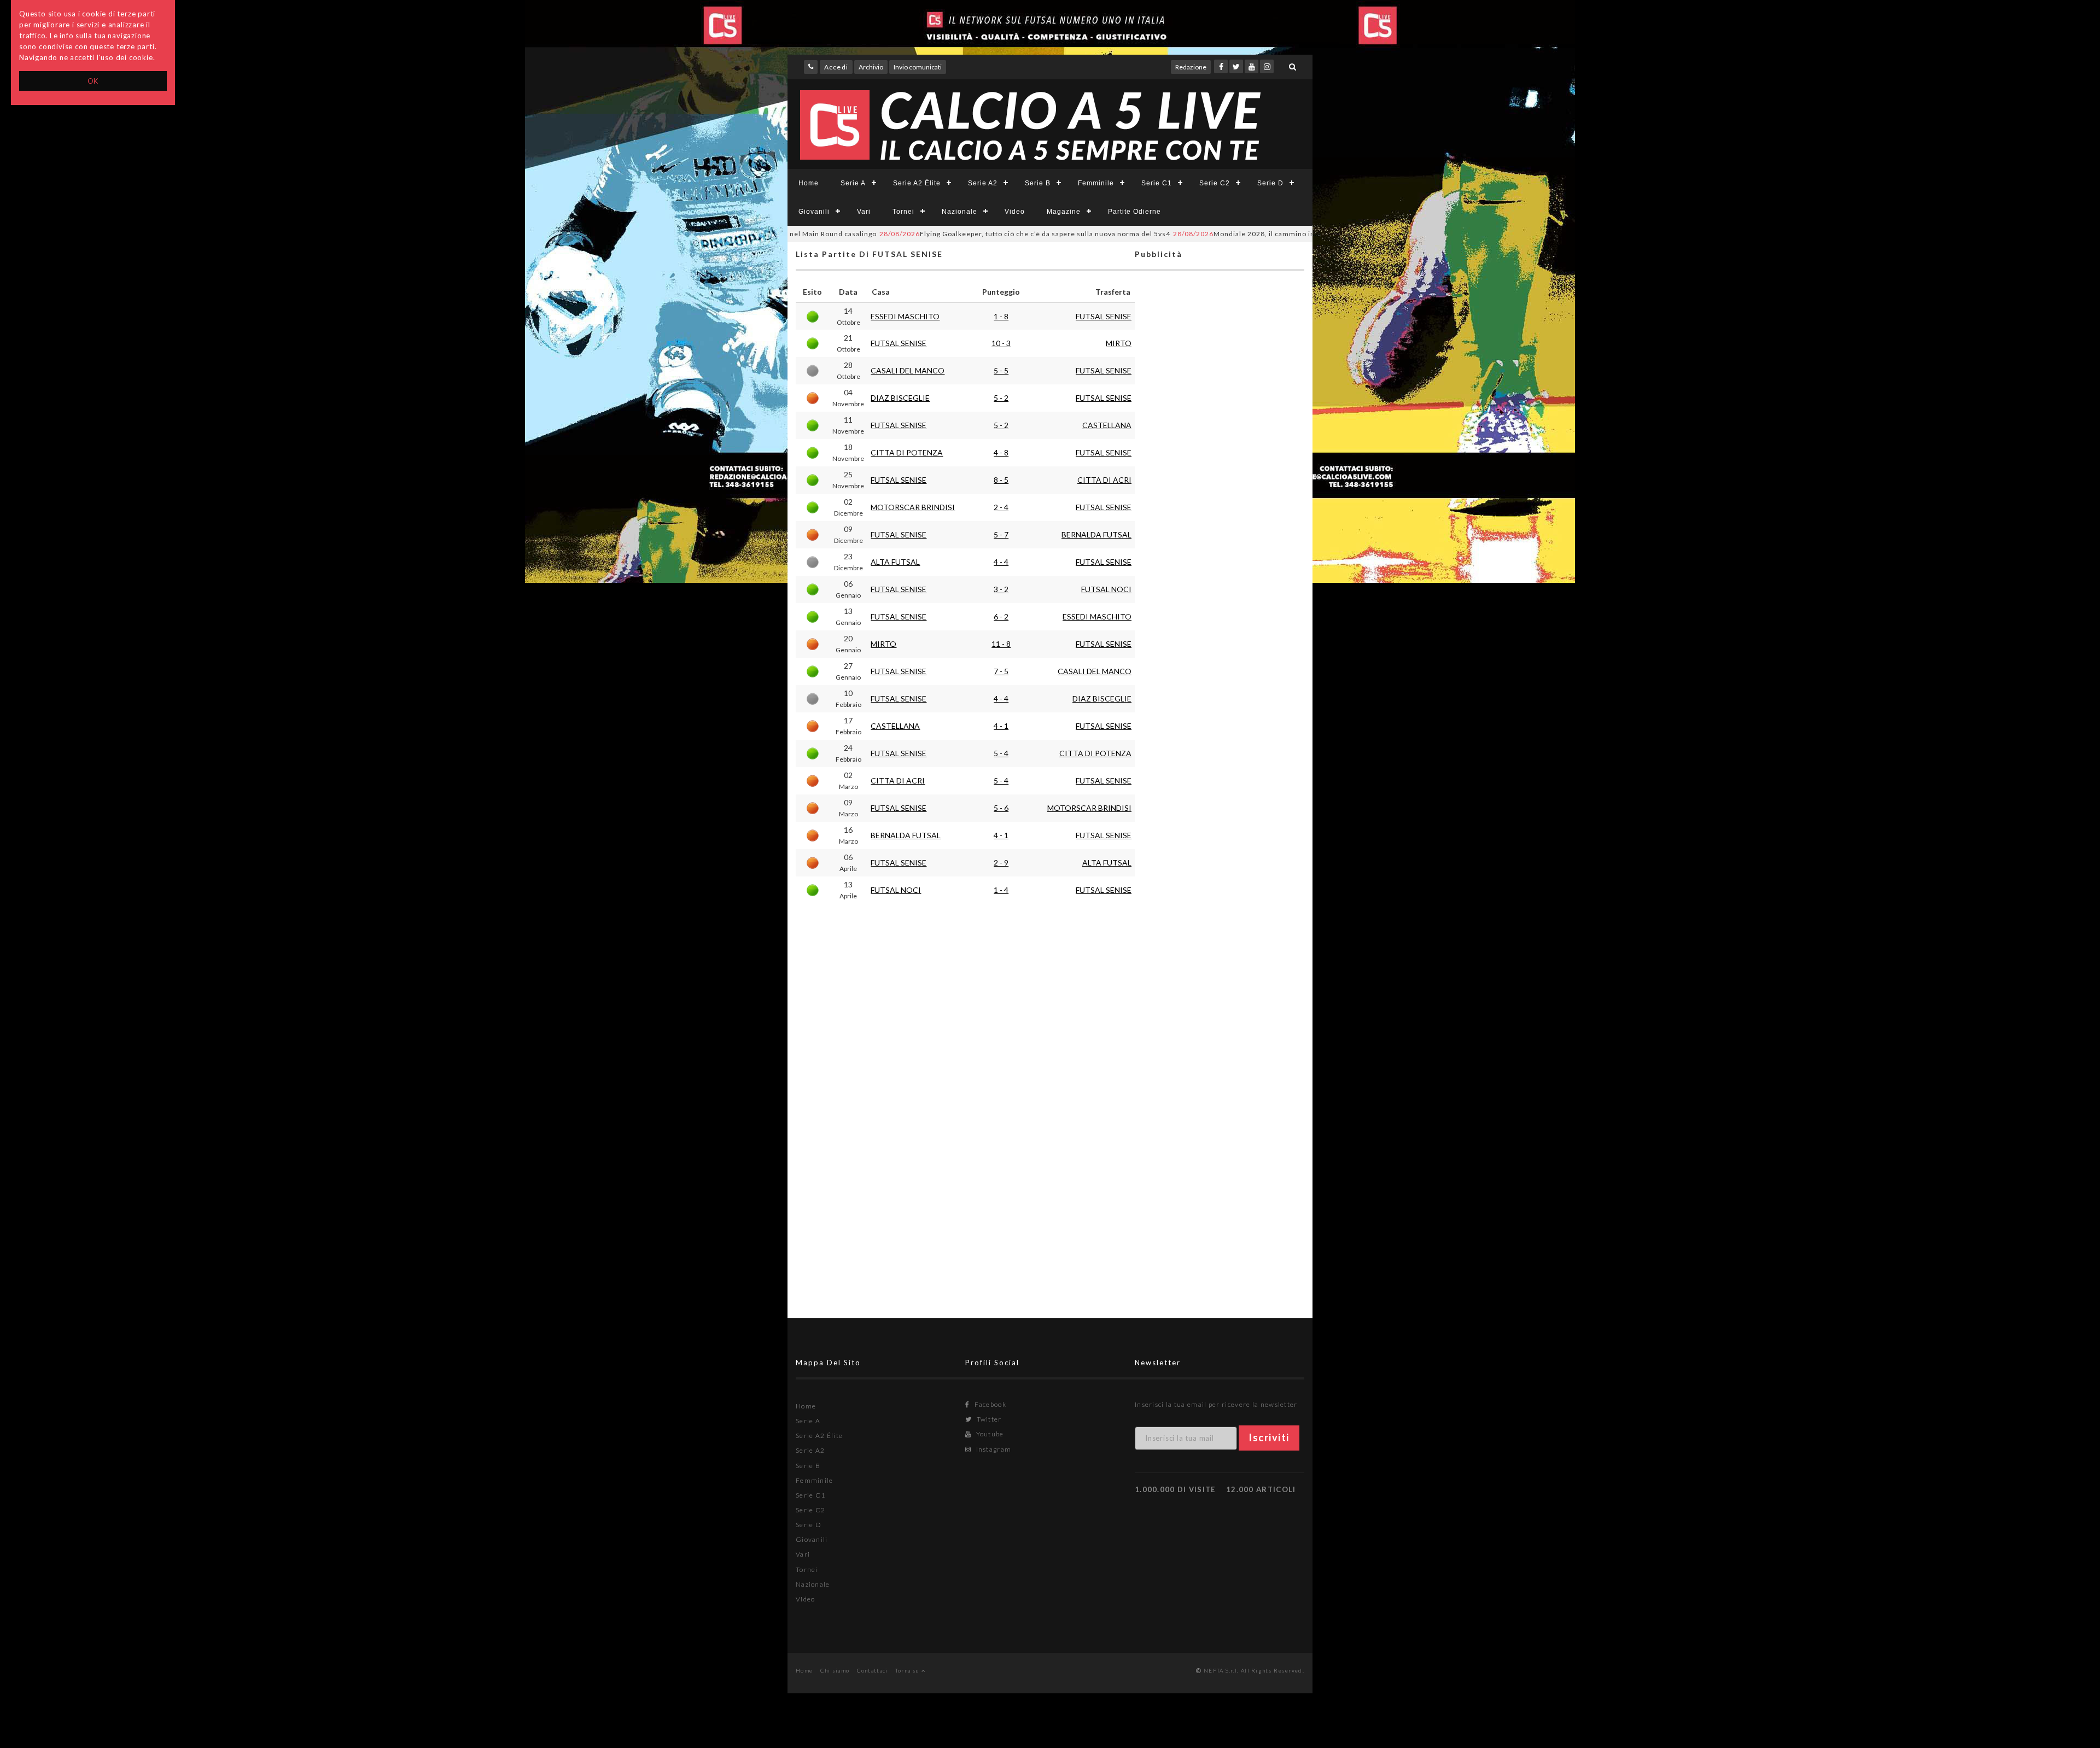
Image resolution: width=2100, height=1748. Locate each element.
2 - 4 (1001, 507)
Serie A (853, 183)
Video (1015, 212)
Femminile (1096, 183)
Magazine (1064, 212)
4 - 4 (1001, 562)
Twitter (988, 1419)
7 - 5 (1001, 671)
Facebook (989, 1404)
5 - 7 (1001, 534)
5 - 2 (1001, 398)
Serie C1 (1157, 183)
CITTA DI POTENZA (907, 452)
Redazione (1191, 67)
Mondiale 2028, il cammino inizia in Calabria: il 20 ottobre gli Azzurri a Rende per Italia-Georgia (1270, 234)
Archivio (871, 67)
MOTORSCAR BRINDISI (913, 507)
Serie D (1270, 183)
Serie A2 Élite (917, 183)
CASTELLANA (1107, 425)
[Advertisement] (1220, 709)
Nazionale (959, 212)
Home (809, 183)
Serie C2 (1215, 183)
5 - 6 (1001, 808)
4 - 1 (1001, 726)
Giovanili (814, 212)
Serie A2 (983, 183)
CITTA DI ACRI (1104, 480)
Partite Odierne (1134, 212)
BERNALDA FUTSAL (1096, 534)
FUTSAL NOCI (1106, 589)
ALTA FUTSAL (895, 562)
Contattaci (873, 1670)
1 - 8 (1001, 316)
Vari (864, 212)
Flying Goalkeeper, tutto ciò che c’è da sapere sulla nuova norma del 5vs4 (940, 234)
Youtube (989, 1434)
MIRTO (1119, 343)
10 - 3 (1001, 343)
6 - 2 (1001, 616)
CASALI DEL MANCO (908, 370)
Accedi (836, 67)
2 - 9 (1001, 863)
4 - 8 (1001, 452)
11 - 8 (1001, 644)
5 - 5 (1001, 370)
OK (93, 81)
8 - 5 (1001, 480)
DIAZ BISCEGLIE (900, 398)
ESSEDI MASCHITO (905, 316)
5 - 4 (1001, 753)
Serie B (1038, 183)
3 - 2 (1001, 589)
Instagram (993, 1449)
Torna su (908, 1670)
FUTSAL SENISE (1104, 316)
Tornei (903, 212)
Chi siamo (835, 1670)
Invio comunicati (918, 67)
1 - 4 (1001, 890)
